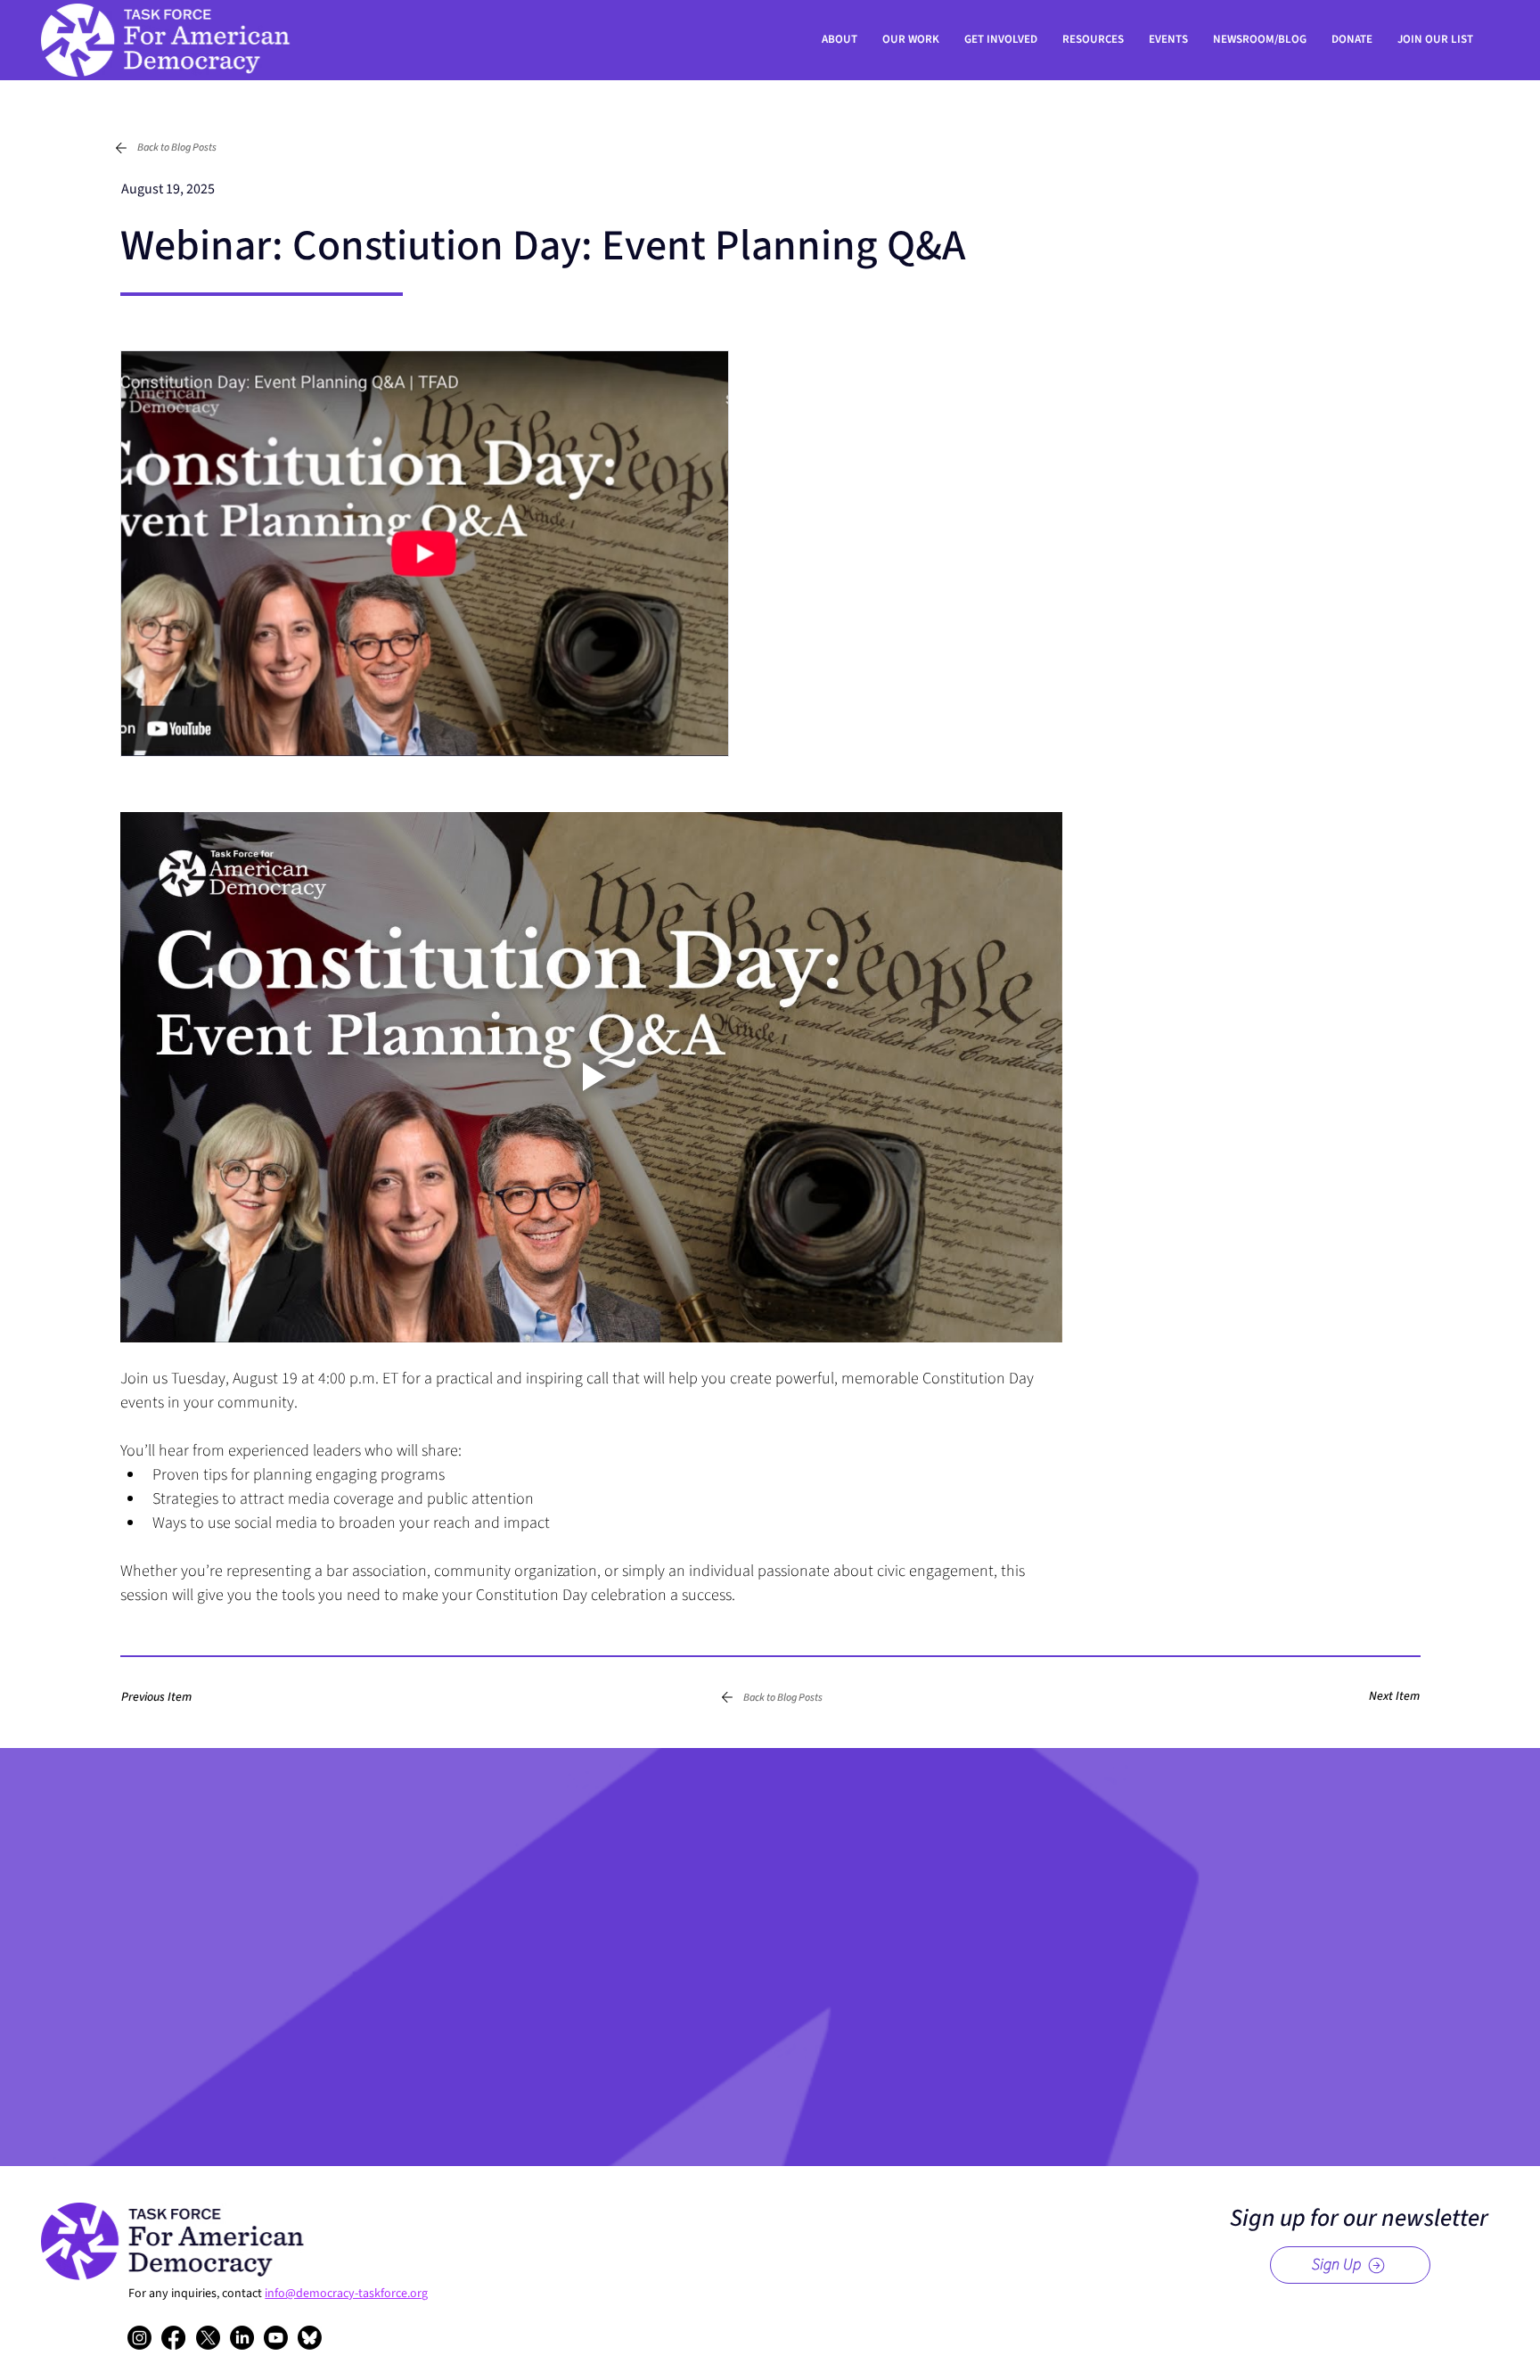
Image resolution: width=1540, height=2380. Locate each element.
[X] (208, 2338)
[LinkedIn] (242, 2338)
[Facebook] (173, 2338)
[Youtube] (276, 2338)
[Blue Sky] (310, 2338)
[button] (174, 1697)
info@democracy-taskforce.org (346, 2294)
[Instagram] (139, 2338)
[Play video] (591, 1077)
